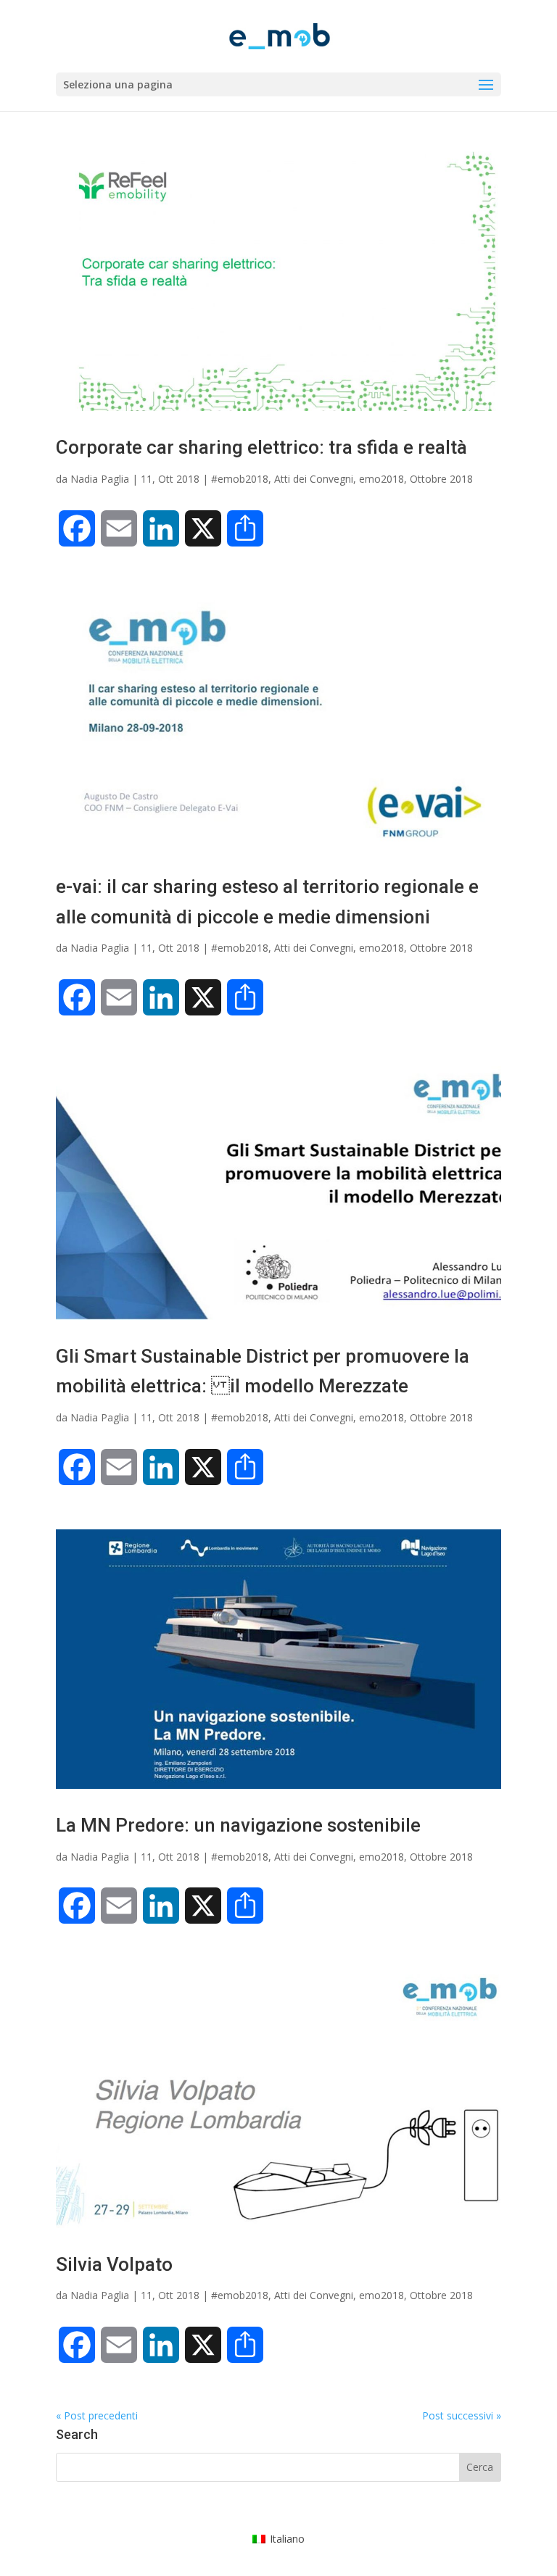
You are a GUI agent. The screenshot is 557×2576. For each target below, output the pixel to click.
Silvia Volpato (114, 2264)
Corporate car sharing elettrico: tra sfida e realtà (261, 447)
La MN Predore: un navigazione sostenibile (238, 1825)
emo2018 (381, 479)
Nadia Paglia (100, 479)
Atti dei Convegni (314, 479)
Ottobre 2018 (441, 479)
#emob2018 (240, 479)
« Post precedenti (97, 2415)
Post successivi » (462, 2415)
